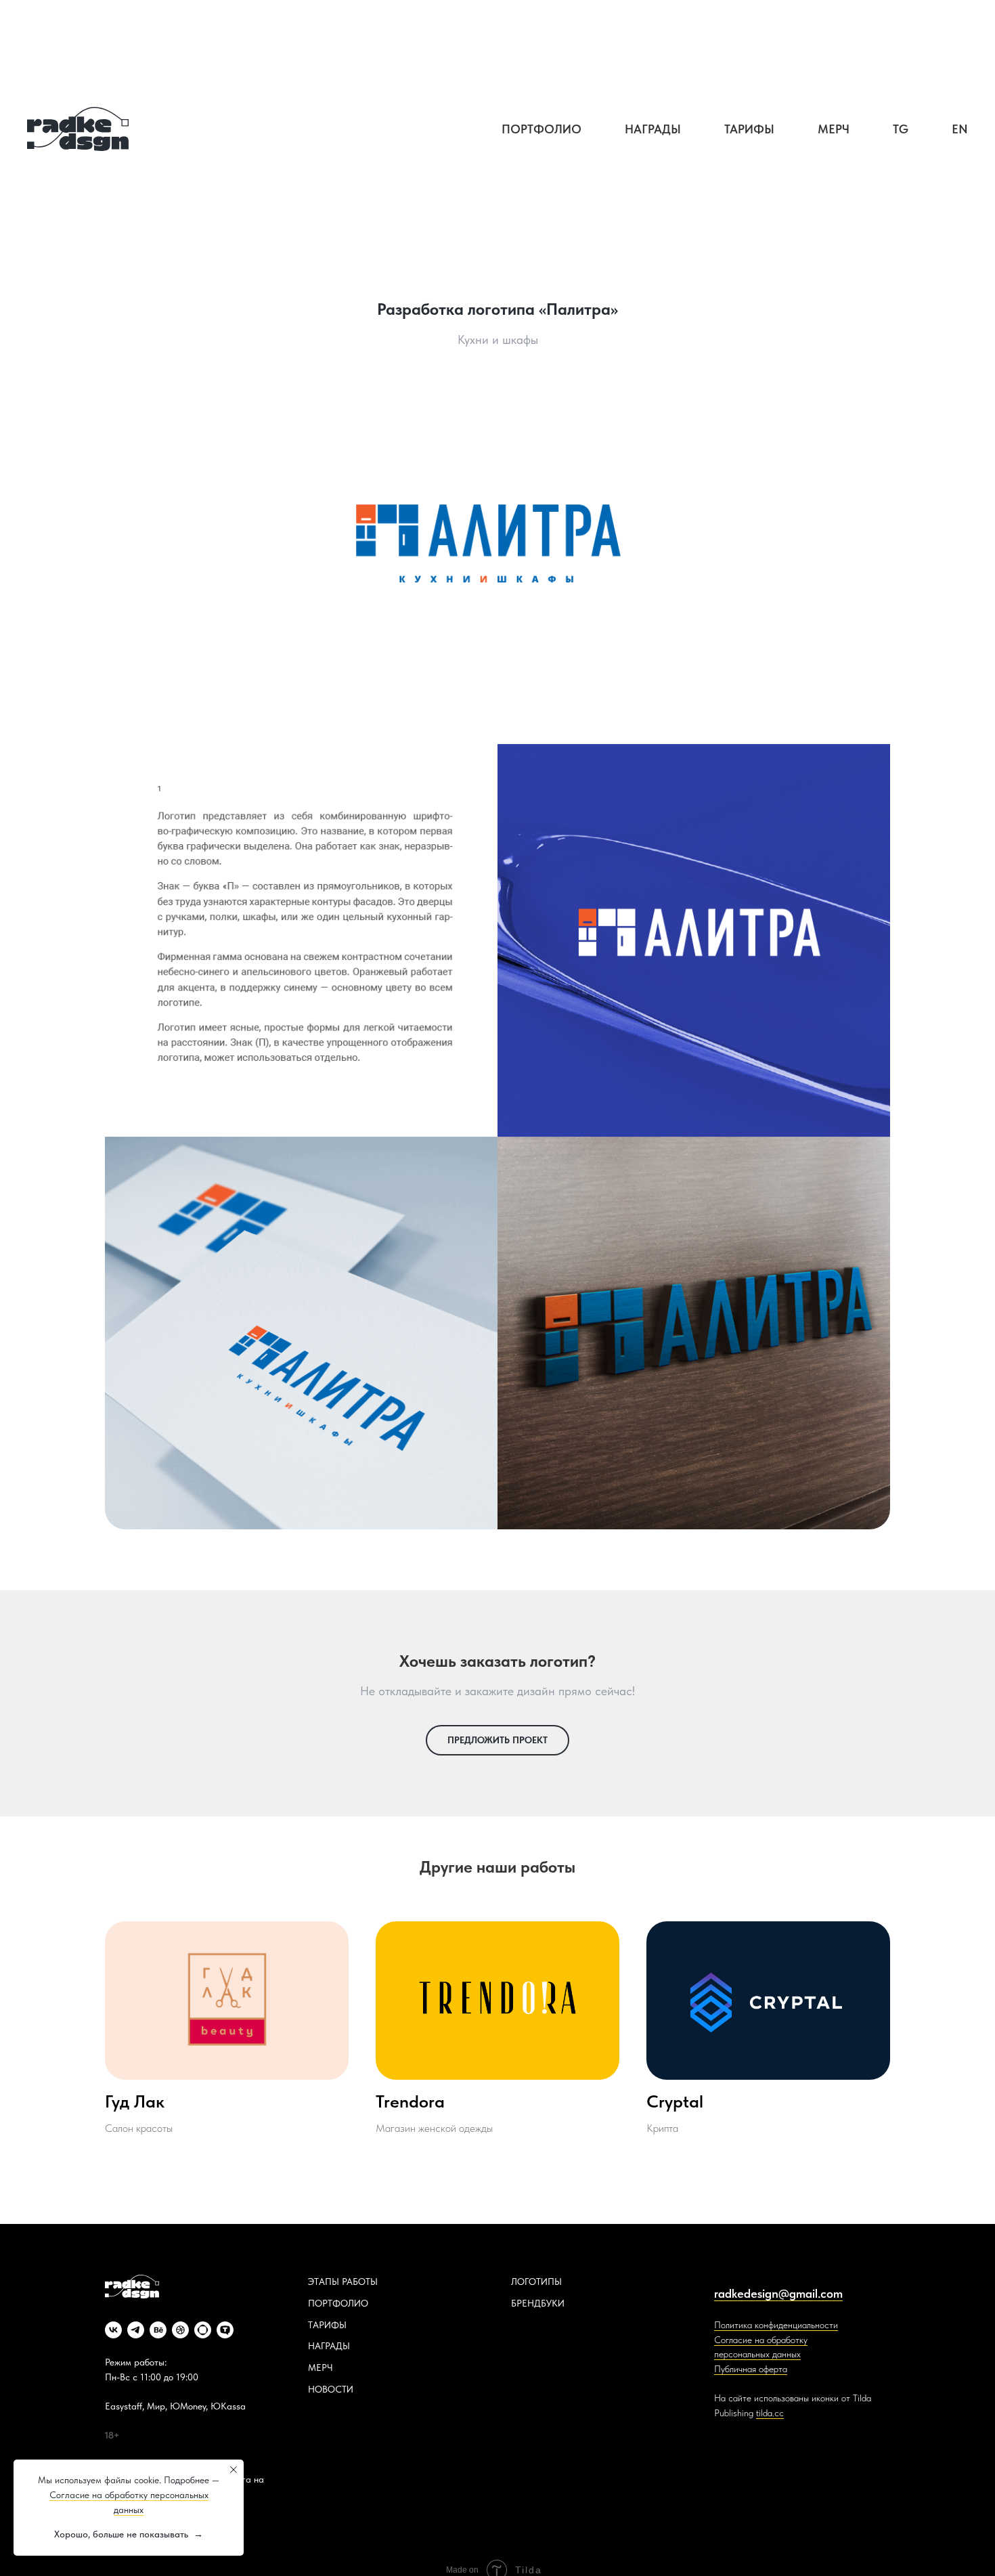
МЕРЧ (320, 2367)
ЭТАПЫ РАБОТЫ (343, 2282)
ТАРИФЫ (327, 2325)
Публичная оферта (751, 2369)
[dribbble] (180, 2330)
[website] (203, 2330)
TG (901, 129)
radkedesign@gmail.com (778, 2293)
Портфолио (541, 129)
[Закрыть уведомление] (234, 2470)
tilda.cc (770, 2413)
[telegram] (136, 2330)
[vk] (113, 2330)
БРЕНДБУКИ (538, 2303)
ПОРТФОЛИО (338, 2303)
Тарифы (749, 129)
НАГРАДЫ (329, 2346)
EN (960, 129)
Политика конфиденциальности (776, 2325)
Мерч (834, 129)
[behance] (158, 2330)
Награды (653, 129)
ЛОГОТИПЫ (536, 2282)
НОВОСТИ (331, 2389)
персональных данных (757, 2354)
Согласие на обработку (761, 2340)
